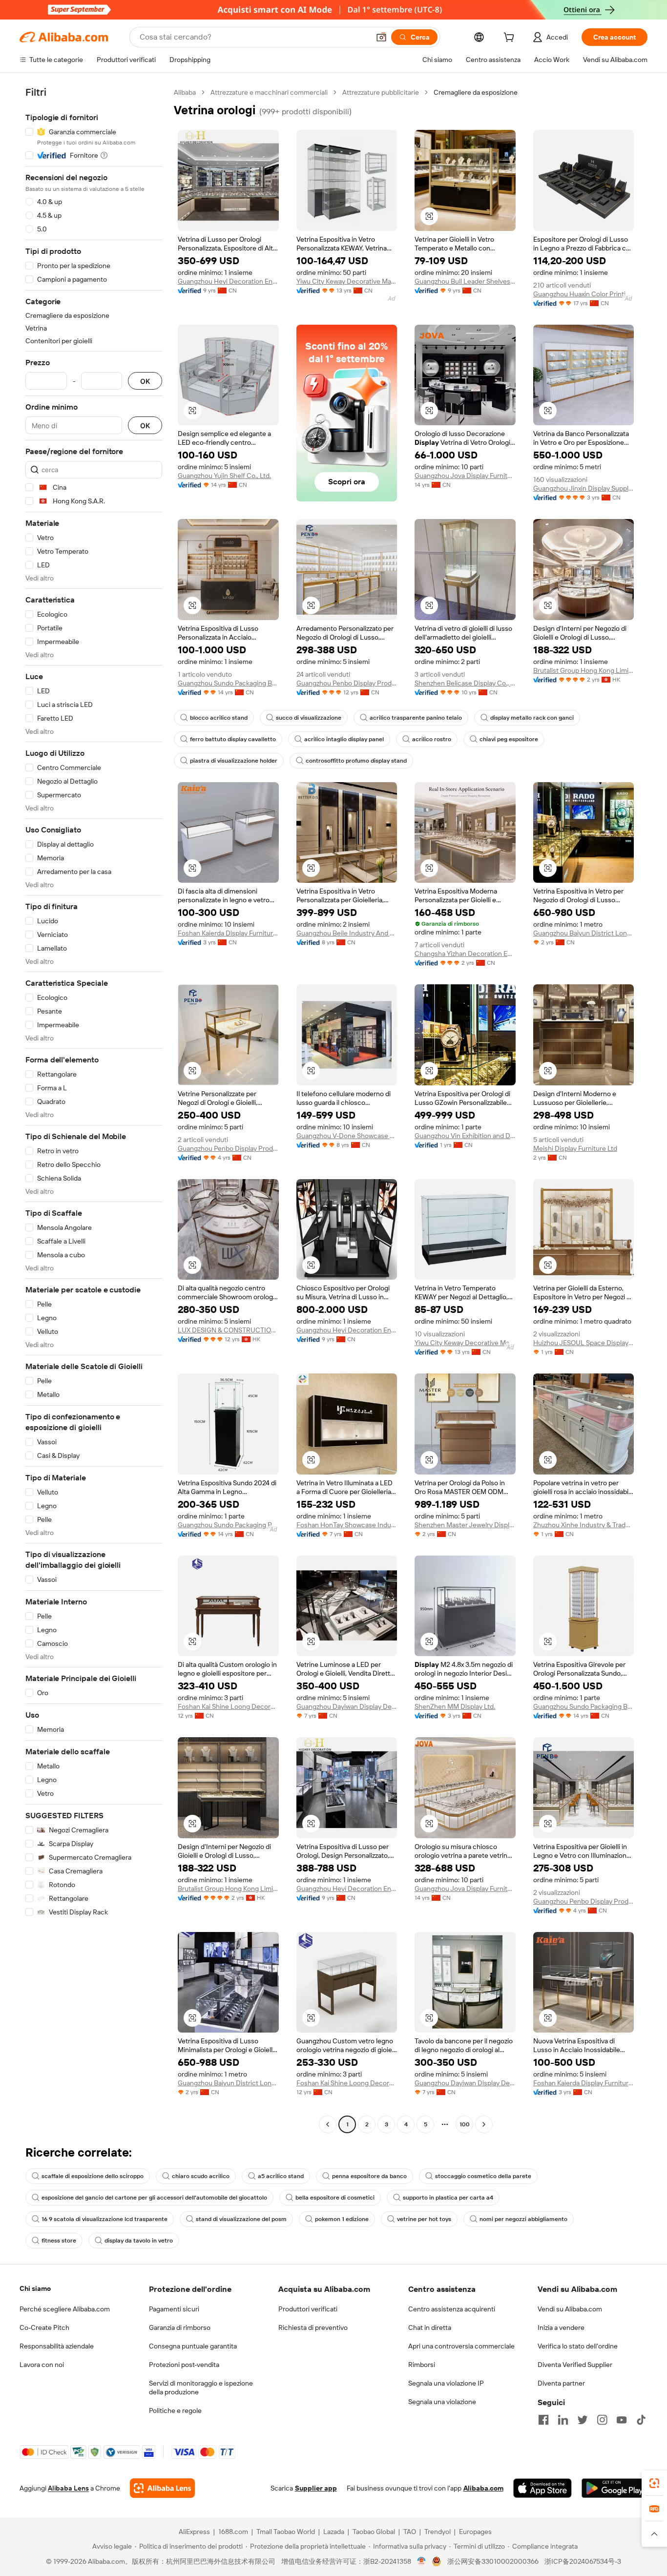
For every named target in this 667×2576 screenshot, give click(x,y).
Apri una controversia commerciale (461, 2346)
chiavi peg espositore (509, 739)
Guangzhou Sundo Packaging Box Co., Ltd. (228, 683)
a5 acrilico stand (281, 2176)
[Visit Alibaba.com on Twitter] (583, 2420)
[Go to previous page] (328, 2124)
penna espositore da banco (369, 2176)
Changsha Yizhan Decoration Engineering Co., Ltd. (465, 954)
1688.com (233, 2532)
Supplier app (316, 2488)
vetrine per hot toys (424, 2219)
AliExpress (194, 2532)
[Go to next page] (484, 2124)
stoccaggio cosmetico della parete (483, 2176)
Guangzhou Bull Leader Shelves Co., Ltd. (465, 281)
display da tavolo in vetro (139, 2241)
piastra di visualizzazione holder (234, 761)
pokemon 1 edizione (342, 2219)
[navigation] (94, 1110)
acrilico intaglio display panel (344, 739)
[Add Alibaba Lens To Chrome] (162, 2488)
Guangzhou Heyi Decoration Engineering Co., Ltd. (228, 281)
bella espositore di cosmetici (335, 2198)
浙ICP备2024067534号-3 (583, 2561)
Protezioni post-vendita (184, 2365)
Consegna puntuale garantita (193, 2346)
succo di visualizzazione (309, 718)
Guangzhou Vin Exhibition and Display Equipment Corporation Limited (465, 1136)
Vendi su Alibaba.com (570, 2309)
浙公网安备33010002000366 (493, 2561)
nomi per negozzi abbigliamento (523, 2219)
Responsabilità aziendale (57, 2346)
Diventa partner (561, 2383)
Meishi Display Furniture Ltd (575, 1148)
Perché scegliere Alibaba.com (65, 2309)
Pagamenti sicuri (174, 2309)
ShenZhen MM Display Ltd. (455, 1706)
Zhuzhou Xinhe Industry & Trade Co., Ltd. (584, 1525)
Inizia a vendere (561, 2327)
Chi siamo (35, 2288)
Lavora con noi (42, 2365)
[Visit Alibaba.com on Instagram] (602, 2420)
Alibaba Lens (68, 2488)
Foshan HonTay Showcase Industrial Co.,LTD (347, 1525)
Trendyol (438, 2532)
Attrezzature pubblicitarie (381, 92)
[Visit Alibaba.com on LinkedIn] (563, 2420)
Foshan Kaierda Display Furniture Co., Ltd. (228, 933)
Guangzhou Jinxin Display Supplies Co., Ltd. (584, 488)
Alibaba (185, 92)
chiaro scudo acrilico (201, 2176)
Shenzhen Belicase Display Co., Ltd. (465, 683)
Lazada (334, 2532)
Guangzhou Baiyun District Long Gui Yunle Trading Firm (584, 933)
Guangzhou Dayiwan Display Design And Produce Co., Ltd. (347, 1706)
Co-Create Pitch (44, 2327)
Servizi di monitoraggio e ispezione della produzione (201, 2388)
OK (145, 381)
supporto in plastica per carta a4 (448, 2198)
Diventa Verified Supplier (575, 2365)
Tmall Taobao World (286, 2532)
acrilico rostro (432, 739)
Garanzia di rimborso (180, 2327)
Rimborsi (422, 2365)
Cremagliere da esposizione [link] (476, 92)
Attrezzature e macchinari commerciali (269, 92)
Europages (475, 2532)
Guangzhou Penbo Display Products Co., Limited (228, 1148)
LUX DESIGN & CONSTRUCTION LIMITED (228, 1330)
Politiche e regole (175, 2410)
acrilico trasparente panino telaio (416, 718)
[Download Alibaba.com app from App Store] (542, 2488)
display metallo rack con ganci (532, 718)
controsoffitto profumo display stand (356, 761)
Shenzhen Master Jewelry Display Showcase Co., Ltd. (465, 1525)
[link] (654, 2483)
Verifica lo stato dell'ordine (578, 2346)
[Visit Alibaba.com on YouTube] (622, 2420)
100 (465, 2124)
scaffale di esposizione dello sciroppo (93, 2176)
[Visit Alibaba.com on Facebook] (543, 2420)
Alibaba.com (483, 2488)
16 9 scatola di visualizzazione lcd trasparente (104, 2219)
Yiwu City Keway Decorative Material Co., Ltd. (347, 281)
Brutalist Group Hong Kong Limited (584, 670)
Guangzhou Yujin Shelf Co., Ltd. (224, 476)
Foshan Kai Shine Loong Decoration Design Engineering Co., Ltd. (228, 1706)
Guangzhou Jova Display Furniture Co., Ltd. (465, 476)
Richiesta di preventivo (313, 2327)
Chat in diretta (430, 2327)
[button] (381, 37)
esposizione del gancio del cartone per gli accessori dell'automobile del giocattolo (154, 2198)
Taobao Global (374, 2532)
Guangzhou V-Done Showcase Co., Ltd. (347, 1136)
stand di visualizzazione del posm (241, 2219)
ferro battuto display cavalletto (233, 739)
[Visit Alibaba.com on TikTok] (641, 2420)
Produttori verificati (308, 2309)
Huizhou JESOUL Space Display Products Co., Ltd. (584, 1343)
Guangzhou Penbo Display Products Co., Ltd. (347, 683)
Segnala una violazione (442, 2402)
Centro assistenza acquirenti (452, 2309)
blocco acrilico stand (219, 718)
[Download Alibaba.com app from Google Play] (615, 2488)
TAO (410, 2532)
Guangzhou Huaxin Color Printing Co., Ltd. (584, 294)
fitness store (59, 2241)
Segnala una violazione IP (446, 2383)
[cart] (511, 39)
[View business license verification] (422, 2561)
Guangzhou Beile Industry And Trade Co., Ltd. (347, 933)
